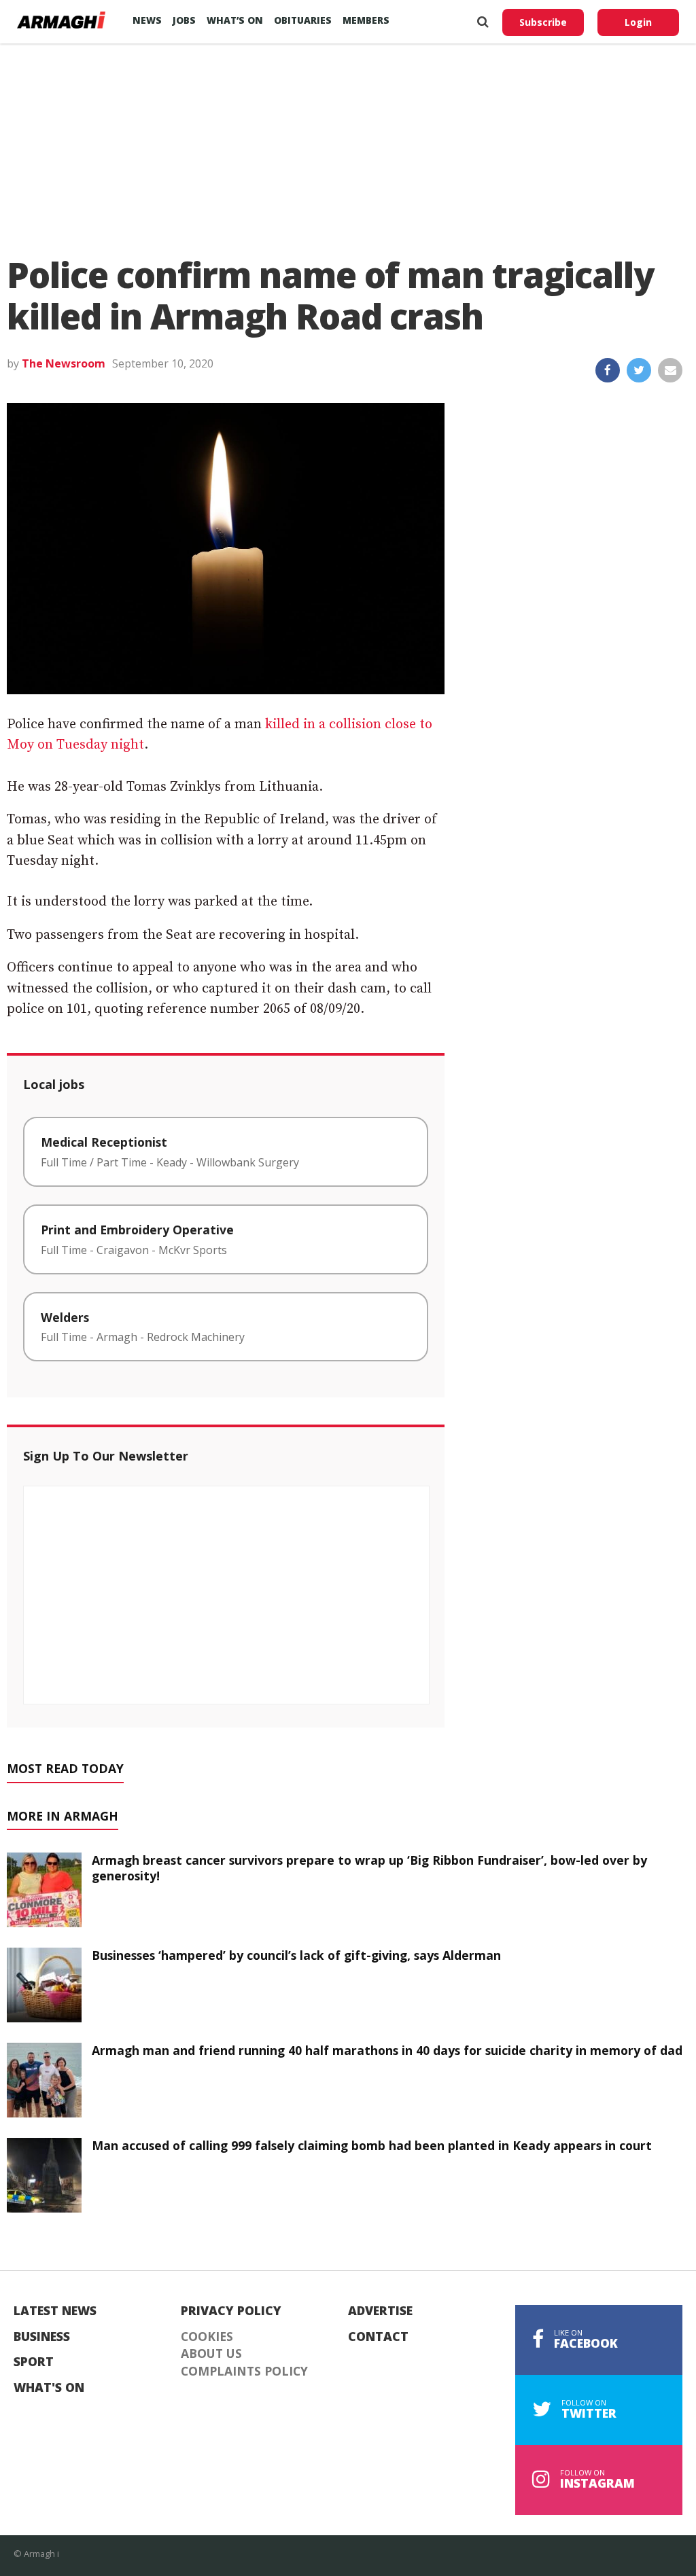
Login (638, 22)
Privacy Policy (231, 2311)
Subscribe (543, 22)
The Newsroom (64, 363)
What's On (49, 2388)
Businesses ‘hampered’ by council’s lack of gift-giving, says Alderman (296, 1955)
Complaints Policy (244, 2372)
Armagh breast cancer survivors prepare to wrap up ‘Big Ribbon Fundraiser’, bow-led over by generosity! (369, 1868)
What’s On (235, 20)
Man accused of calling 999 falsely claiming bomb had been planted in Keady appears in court (372, 2145)
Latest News (55, 2311)
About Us (211, 2354)
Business (42, 2337)
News (147, 20)
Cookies (207, 2337)
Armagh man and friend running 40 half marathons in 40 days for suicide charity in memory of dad (387, 2050)
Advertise (380, 2311)
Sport (34, 2362)
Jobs (184, 20)
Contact (378, 2337)
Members (366, 20)
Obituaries (303, 20)
